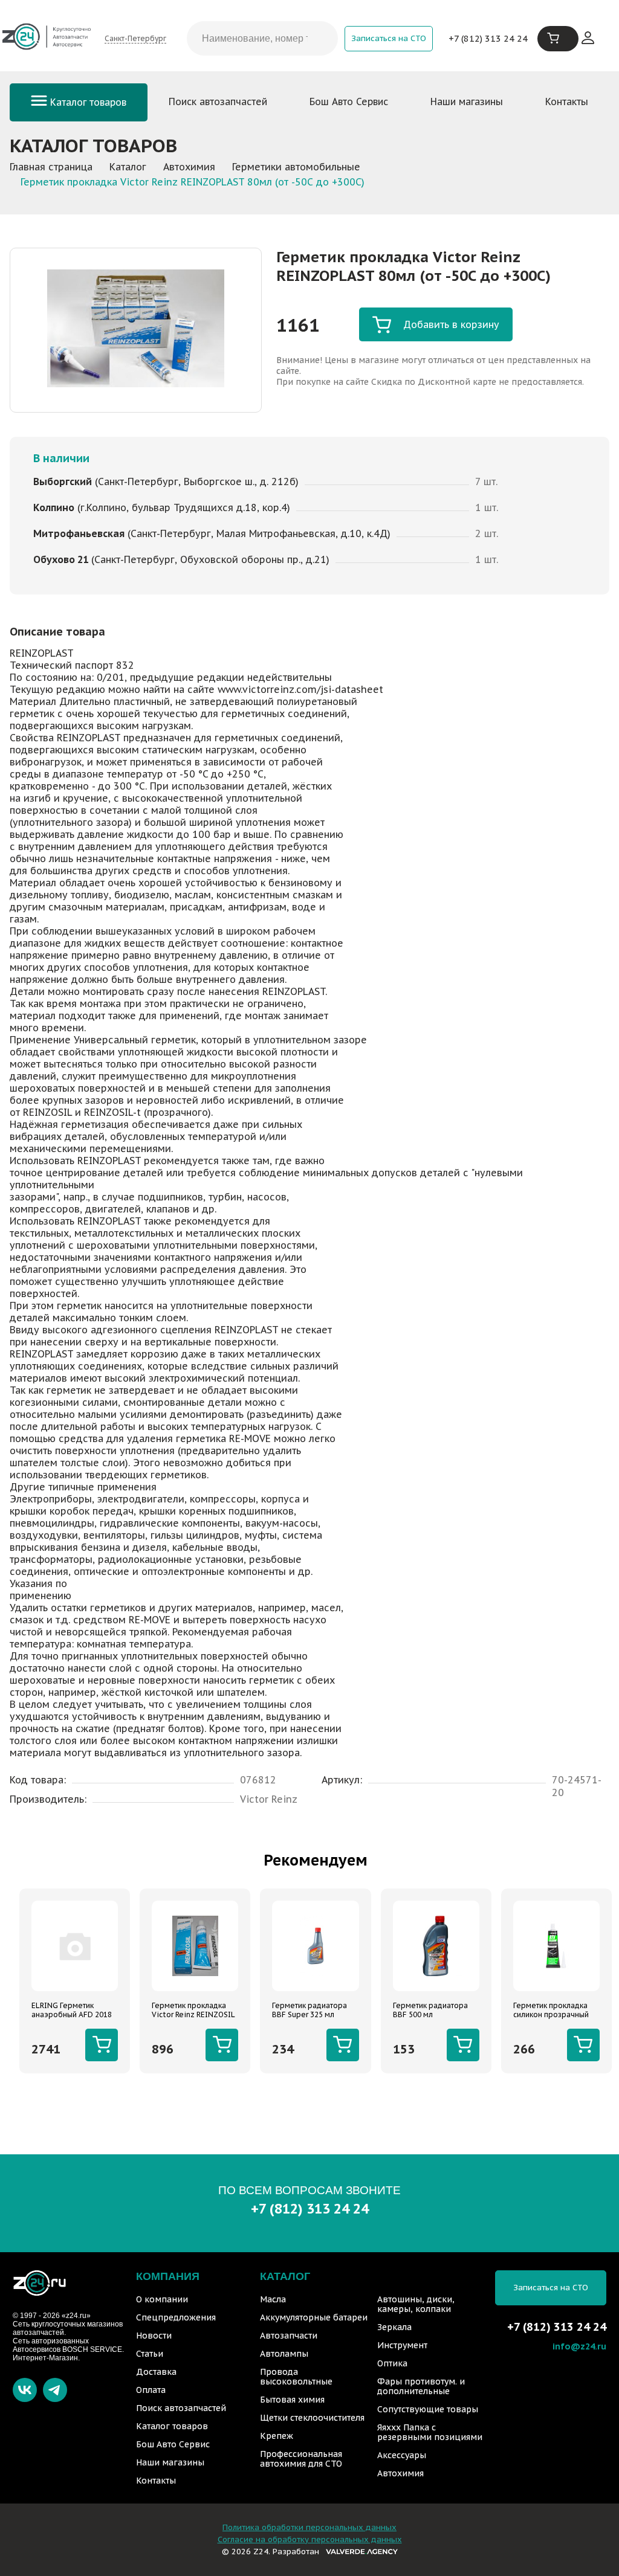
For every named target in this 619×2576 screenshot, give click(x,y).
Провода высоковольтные (296, 2377)
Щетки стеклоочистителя (312, 2418)
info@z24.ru (579, 2346)
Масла (273, 2299)
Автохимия (400, 2473)
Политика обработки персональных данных (309, 2527)
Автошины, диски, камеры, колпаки (416, 2304)
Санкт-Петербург (135, 38)
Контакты (567, 101)
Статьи (150, 2354)
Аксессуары (402, 2455)
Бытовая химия (292, 2400)
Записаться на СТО (389, 38)
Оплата (151, 2390)
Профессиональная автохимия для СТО (301, 2459)
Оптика (392, 2363)
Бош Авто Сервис (349, 101)
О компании (162, 2299)
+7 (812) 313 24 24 (488, 38)
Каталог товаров (87, 102)
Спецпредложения (176, 2317)
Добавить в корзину (451, 324)
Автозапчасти (289, 2336)
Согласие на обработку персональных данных (310, 2539)
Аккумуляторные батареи (314, 2317)
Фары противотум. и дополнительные (421, 2386)
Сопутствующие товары (428, 2409)
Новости (154, 2336)
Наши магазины (467, 101)
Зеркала (394, 2327)
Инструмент (402, 2345)
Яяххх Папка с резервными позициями (430, 2432)
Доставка (156, 2372)
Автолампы (284, 2354)
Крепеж (277, 2436)
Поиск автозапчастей (218, 101)
